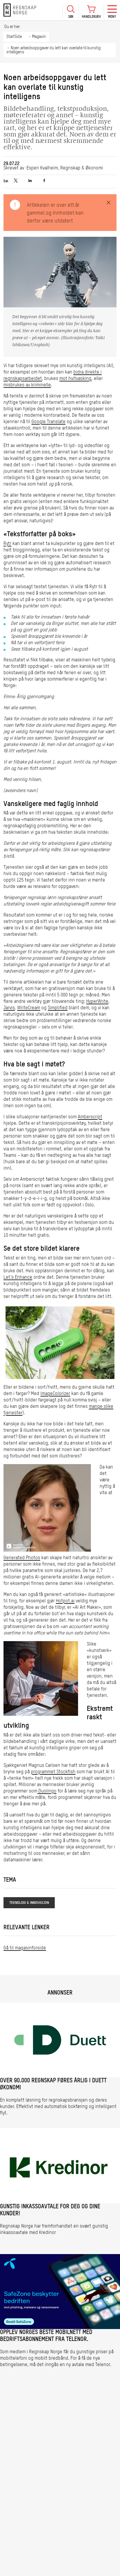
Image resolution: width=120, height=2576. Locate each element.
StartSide (14, 37)
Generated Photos (22, 1558)
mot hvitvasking (75, 379)
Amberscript (90, 1117)
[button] (70, 12)
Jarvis (9, 1008)
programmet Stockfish (53, 1772)
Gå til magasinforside (25, 1948)
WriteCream (29, 1008)
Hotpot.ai (65, 1601)
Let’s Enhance (18, 1278)
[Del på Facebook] (44, 181)
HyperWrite (97, 1002)
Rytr (7, 544)
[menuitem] (70, 10)
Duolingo (47, 1791)
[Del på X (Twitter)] (16, 181)
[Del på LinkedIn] (30, 181)
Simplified (58, 1008)
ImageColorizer (55, 1394)
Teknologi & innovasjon (29, 1903)
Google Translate (48, 422)
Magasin (39, 37)
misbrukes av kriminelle (27, 385)
